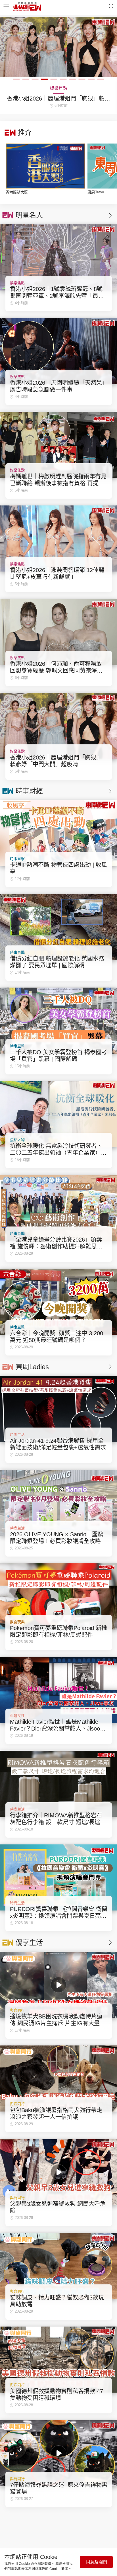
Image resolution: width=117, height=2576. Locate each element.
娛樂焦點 (17, 283)
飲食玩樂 (17, 1622)
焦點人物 (17, 1140)
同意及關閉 (96, 2562)
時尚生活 (17, 1435)
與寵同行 (17, 2010)
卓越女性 (17, 1716)
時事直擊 (17, 859)
